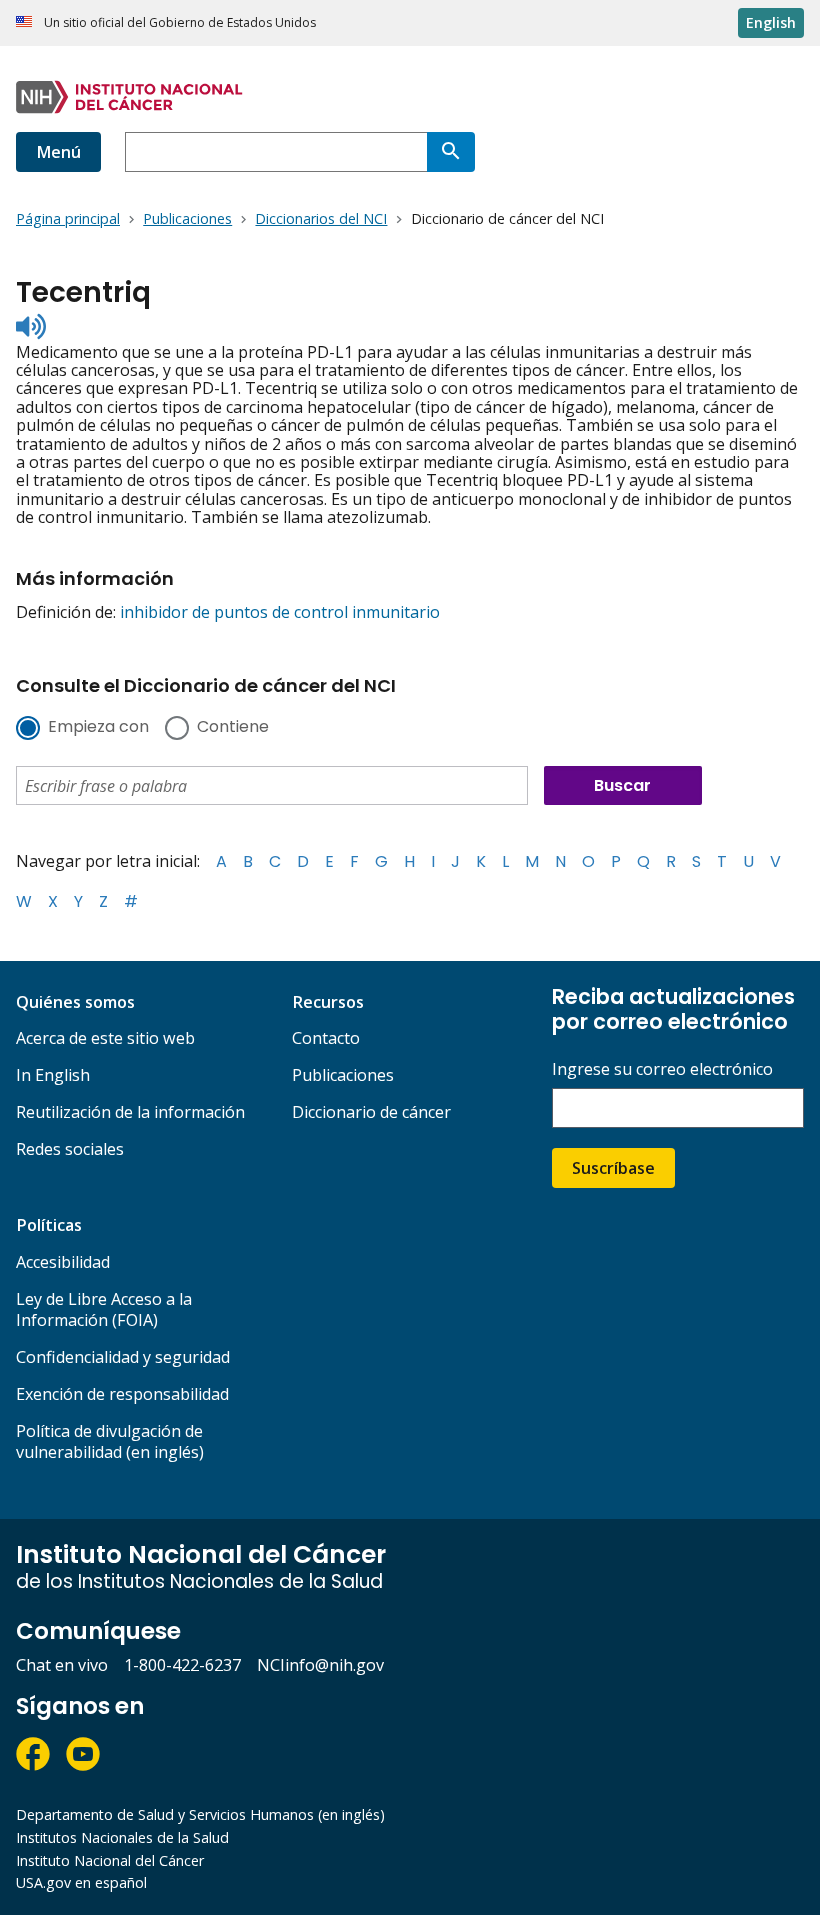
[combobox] (276, 152)
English (771, 22)
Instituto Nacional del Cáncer (110, 1860)
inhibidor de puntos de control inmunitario (280, 612)
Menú (58, 152)
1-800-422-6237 (182, 1665)
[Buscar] (451, 152)
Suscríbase (613, 1168)
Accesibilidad (63, 1262)
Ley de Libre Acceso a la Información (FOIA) (104, 1309)
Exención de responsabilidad (122, 1394)
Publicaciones (343, 1075)
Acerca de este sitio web (105, 1038)
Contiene (233, 728)
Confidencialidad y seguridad (123, 1357)
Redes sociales (70, 1149)
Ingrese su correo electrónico (662, 1069)
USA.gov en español (81, 1882)
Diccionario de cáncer (371, 1112)
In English (53, 1075)
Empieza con (98, 728)
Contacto (326, 1038)
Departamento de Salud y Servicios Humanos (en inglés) (200, 1814)
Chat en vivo (62, 1665)
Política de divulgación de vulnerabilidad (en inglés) (110, 1441)
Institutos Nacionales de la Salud (122, 1837)
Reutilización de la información (130, 1112)
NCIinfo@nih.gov (320, 1665)
